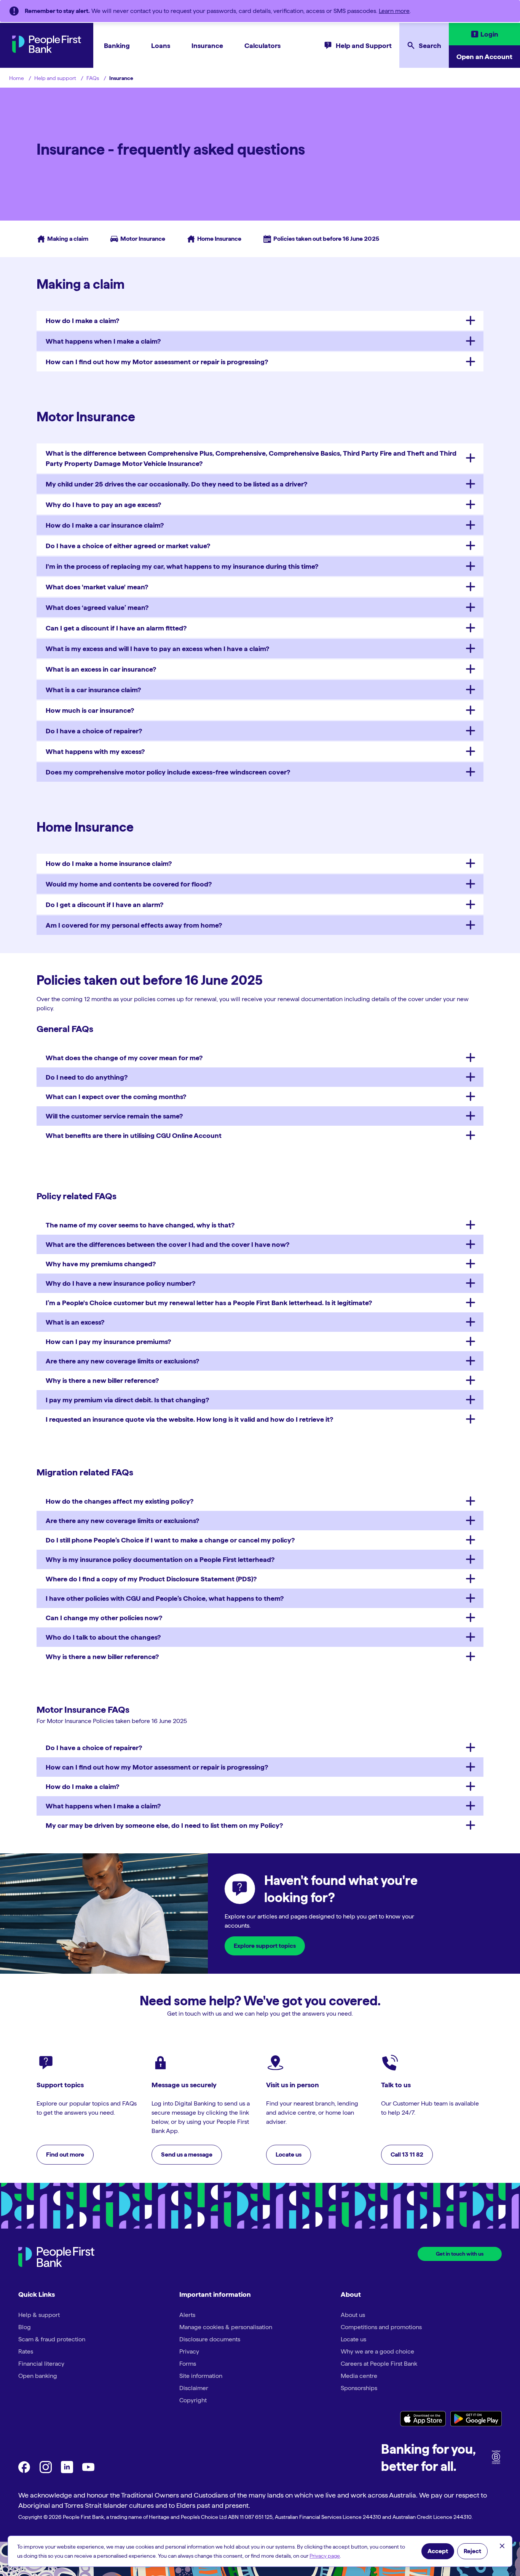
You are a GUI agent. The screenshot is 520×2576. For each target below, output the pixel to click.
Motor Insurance (134, 239)
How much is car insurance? (90, 710)
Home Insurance (211, 239)
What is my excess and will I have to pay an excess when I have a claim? (157, 649)
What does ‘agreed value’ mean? (97, 607)
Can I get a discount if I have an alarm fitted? (116, 628)
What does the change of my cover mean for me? (124, 1058)
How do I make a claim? (82, 321)
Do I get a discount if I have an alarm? (104, 905)
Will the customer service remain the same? (114, 1116)
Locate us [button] (289, 2154)
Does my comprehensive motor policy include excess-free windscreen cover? (168, 772)
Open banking (38, 2376)
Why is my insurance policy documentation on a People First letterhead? (160, 1559)
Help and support (55, 78)
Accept (438, 2551)
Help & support (39, 2315)
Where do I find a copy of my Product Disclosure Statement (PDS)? (151, 1579)
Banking (117, 46)
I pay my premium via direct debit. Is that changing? (127, 1400)
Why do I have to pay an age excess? (103, 505)
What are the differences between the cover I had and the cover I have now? (167, 1244)
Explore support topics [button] (265, 1946)
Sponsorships (359, 2388)
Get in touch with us (460, 2254)
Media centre (359, 2376)
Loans (161, 46)
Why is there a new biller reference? (102, 1380)
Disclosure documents (210, 2339)
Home (17, 78)
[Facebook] (24, 2471)
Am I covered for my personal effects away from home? (134, 925)
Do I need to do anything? (87, 1077)
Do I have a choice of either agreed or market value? (128, 546)
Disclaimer (194, 2388)
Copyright (193, 2400)
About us (353, 2315)
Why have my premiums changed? (101, 1264)
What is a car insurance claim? (93, 690)
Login (489, 34)
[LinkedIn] (67, 2471)
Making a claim (62, 239)
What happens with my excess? (95, 751)
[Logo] (56, 2258)
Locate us (353, 2339)
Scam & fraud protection (52, 2339)
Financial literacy (41, 2364)
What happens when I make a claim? (103, 341)
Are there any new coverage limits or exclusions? (122, 1361)
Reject (472, 2551)
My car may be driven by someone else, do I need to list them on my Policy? (164, 1825)
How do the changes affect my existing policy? (120, 1501)
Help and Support (364, 46)
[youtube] (88, 2471)
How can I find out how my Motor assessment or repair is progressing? (157, 362)
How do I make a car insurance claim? (105, 525)
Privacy (189, 2351)
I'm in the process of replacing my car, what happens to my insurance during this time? (182, 566)
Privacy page (325, 2556)
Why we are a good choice (377, 2351)
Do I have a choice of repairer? (94, 731)
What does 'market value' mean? (97, 587)
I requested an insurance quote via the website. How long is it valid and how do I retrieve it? (189, 1419)
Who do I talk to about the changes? (103, 1637)
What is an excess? (75, 1322)
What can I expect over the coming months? (116, 1097)
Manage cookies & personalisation (226, 2327)
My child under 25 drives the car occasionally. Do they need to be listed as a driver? (176, 484)
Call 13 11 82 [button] (407, 2154)
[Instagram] (46, 2471)
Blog (25, 2327)
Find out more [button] (65, 2154)
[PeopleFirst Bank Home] (47, 51)
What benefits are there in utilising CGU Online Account (134, 1135)
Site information (201, 2376)
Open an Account (484, 57)
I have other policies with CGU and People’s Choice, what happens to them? (165, 1598)
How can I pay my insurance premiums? (108, 1342)
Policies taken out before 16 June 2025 (318, 239)
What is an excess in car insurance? (101, 669)
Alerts (187, 2315)
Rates (26, 2351)
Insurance (207, 46)
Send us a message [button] (187, 2154)
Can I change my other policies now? (104, 1618)
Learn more (394, 11)
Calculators (262, 46)
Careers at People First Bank (379, 2364)
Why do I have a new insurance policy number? (120, 1283)
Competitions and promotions (381, 2327)
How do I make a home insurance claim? (109, 863)
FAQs (93, 78)
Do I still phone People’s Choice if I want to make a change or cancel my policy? (170, 1540)
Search (430, 46)
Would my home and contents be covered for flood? (129, 884)
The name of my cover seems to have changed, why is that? (140, 1225)
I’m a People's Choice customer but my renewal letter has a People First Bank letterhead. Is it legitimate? (209, 1303)
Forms (188, 2364)
